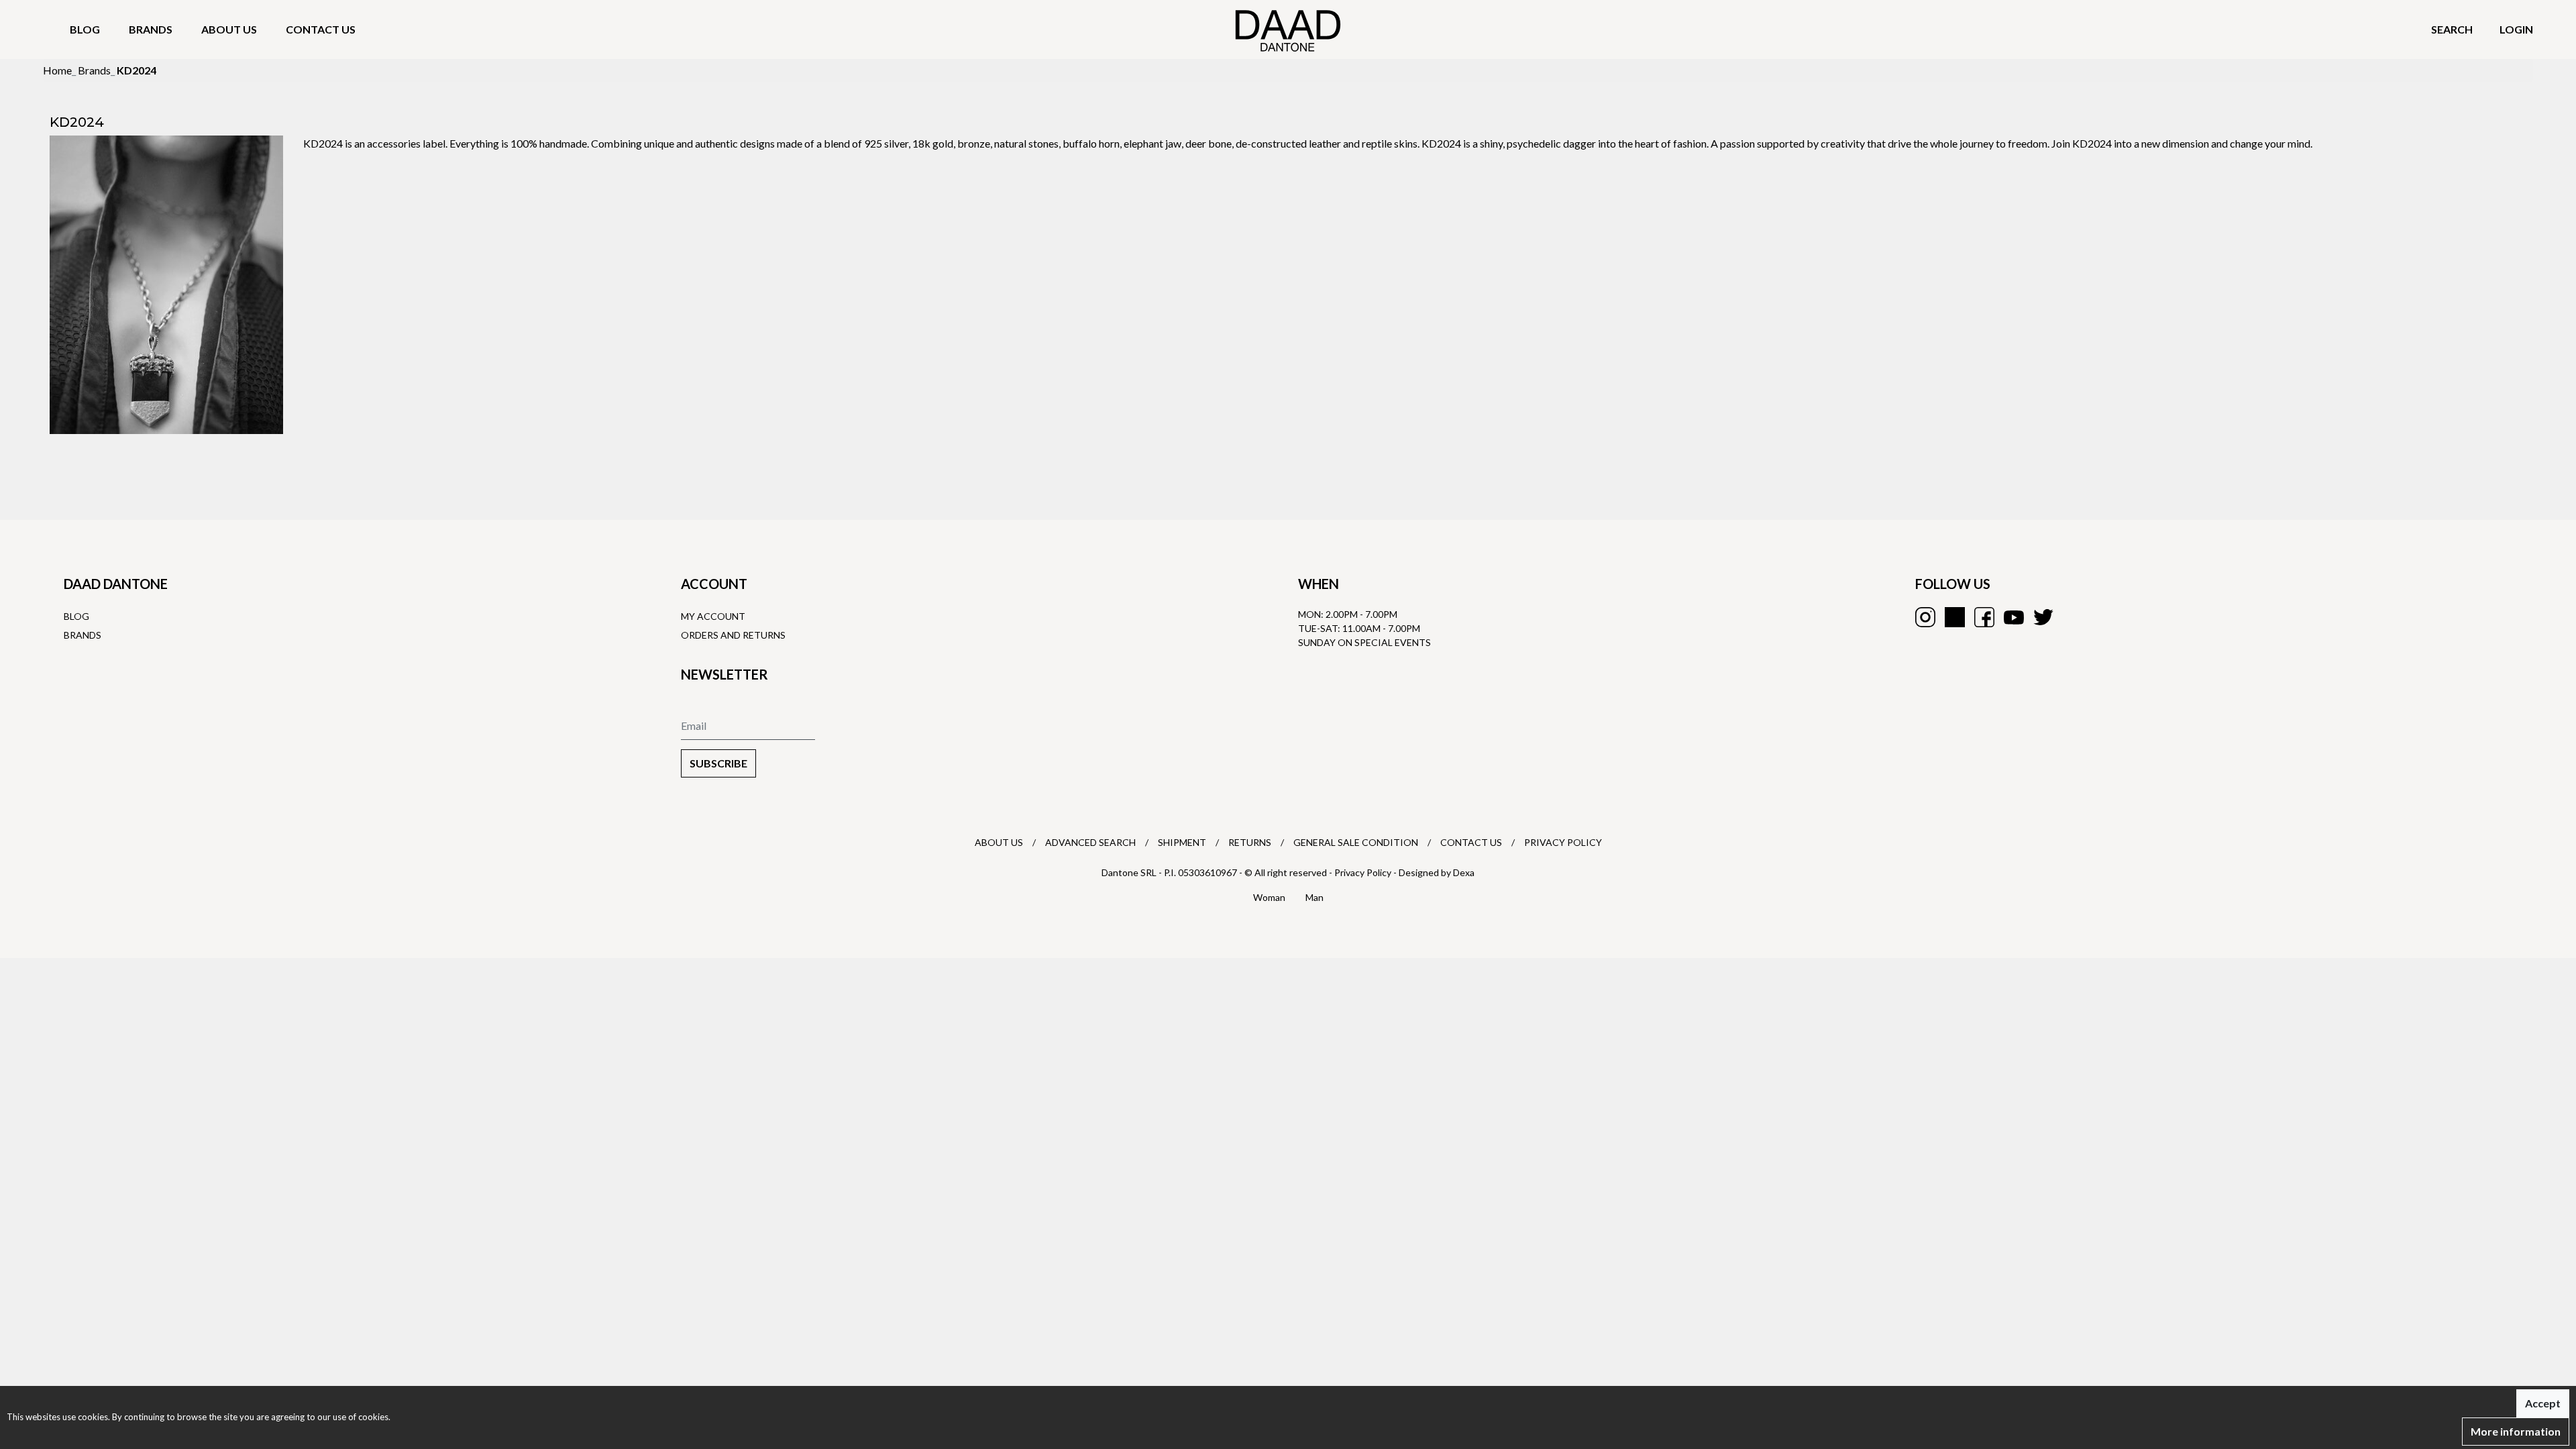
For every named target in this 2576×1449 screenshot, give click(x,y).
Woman (1269, 897)
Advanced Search (1090, 842)
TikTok (1955, 617)
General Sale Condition (1356, 842)
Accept (2543, 1403)
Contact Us (1471, 842)
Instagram (1925, 617)
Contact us (321, 29)
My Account (713, 616)
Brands (151, 29)
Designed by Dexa (1437, 872)
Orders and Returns (733, 635)
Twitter (2043, 617)
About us (229, 29)
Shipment (1182, 842)
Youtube (2014, 617)
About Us (999, 842)
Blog (85, 29)
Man (1314, 897)
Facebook (1984, 617)
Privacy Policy (1563, 842)
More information (2516, 1431)
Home (57, 70)
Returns (1250, 842)
